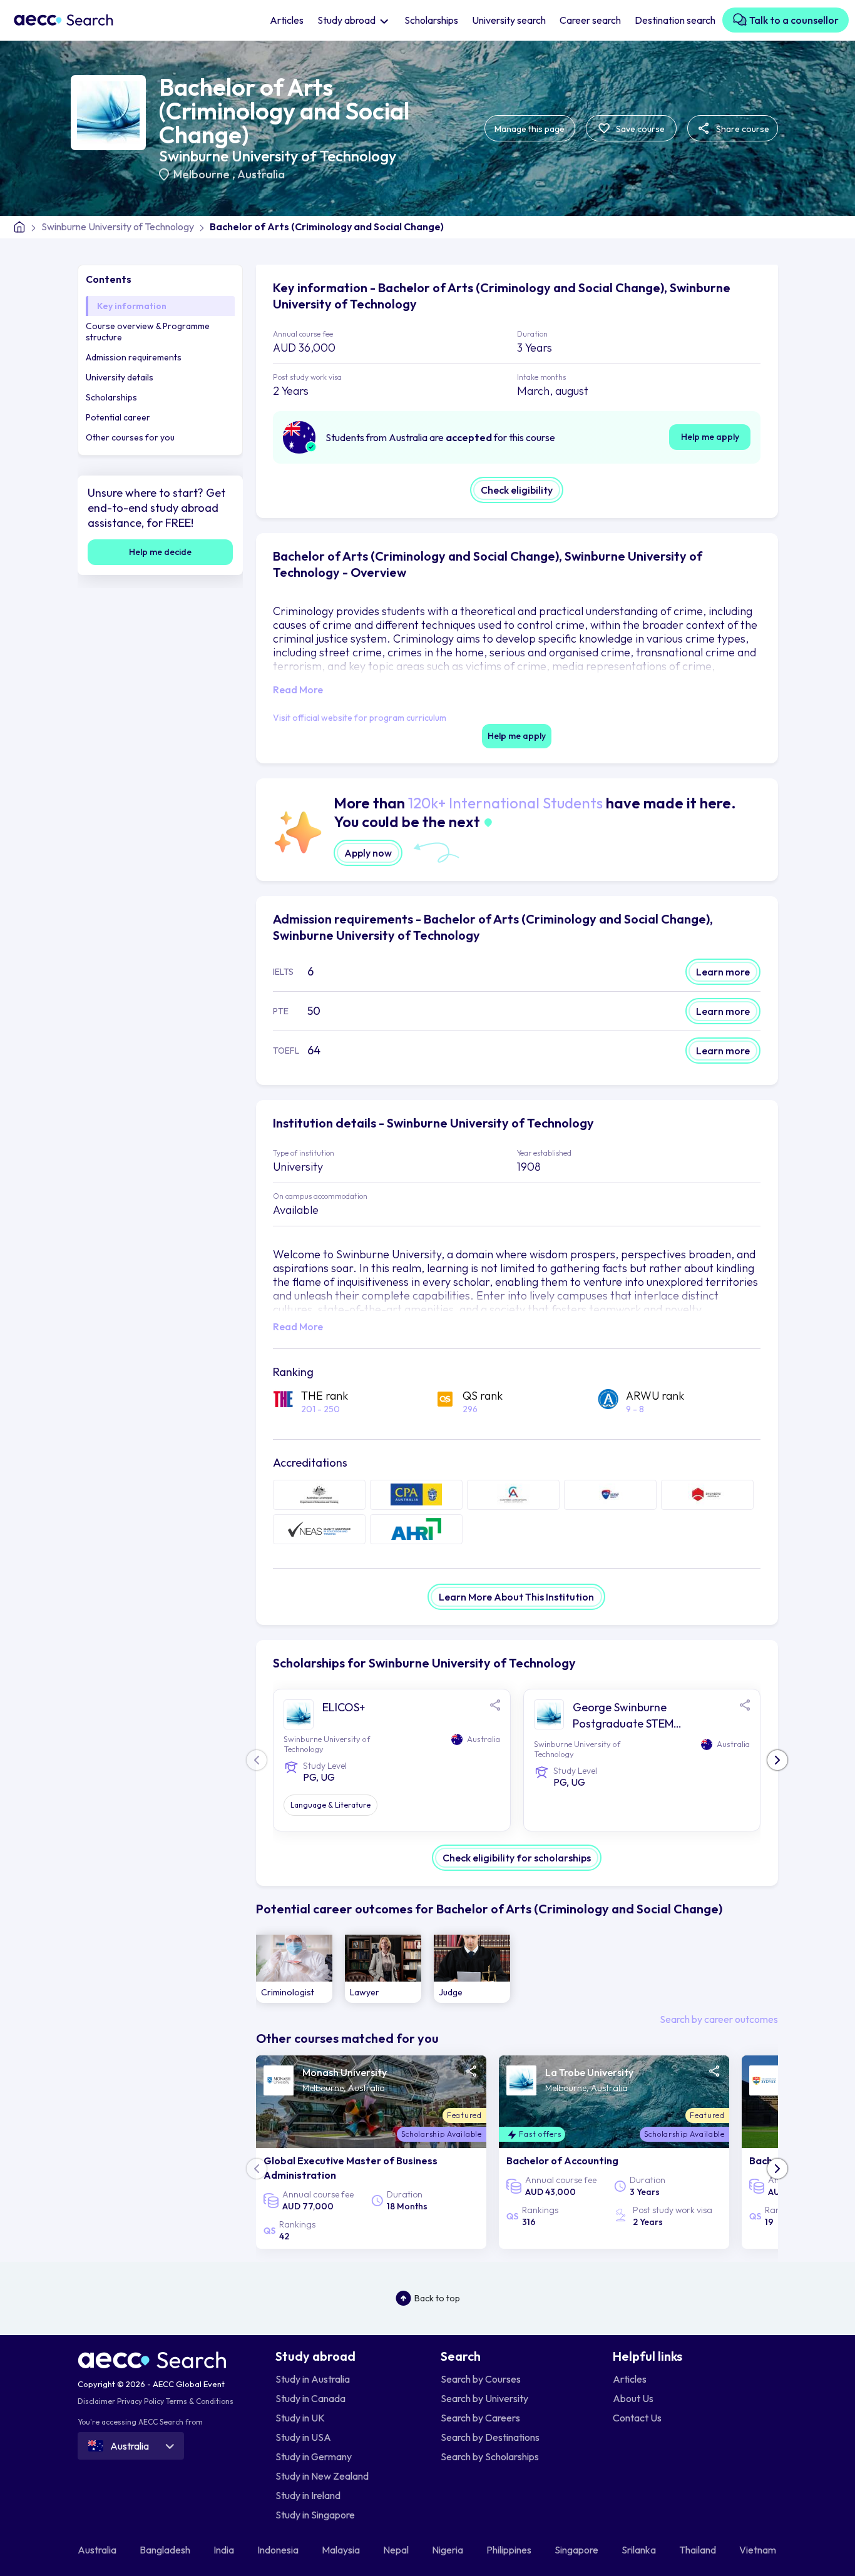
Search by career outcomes (719, 2019)
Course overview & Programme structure (148, 332)
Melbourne (203, 174)
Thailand (699, 2550)
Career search (590, 20)
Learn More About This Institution (516, 1597)
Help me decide (160, 552)
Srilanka (640, 2550)
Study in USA (303, 2437)
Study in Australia (313, 2379)
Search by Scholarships (490, 2456)
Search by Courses (481, 2379)
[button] (777, 1760)
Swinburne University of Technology (278, 156)
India (225, 2550)
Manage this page (530, 129)
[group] (294, 1969)
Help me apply (710, 437)
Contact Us (637, 2418)
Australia (261, 174)
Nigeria (448, 2550)
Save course (639, 129)
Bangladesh (166, 2550)
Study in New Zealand (322, 2476)
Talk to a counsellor (793, 20)
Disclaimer (96, 2401)
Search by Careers (480, 2418)
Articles (287, 20)
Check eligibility (517, 490)
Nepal (397, 2550)
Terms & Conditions (200, 2401)
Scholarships (431, 20)
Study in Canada (310, 2398)
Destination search (675, 20)
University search (509, 20)
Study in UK (300, 2418)
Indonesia (279, 2550)
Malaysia (342, 2550)
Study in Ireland (308, 2495)
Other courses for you (130, 437)
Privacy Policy (141, 2401)
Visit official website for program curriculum (360, 718)
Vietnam (759, 2550)
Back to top (437, 2298)
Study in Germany (314, 2456)
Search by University (484, 2398)
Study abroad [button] (347, 20)
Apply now (368, 853)
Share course (742, 129)
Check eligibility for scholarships (517, 1858)
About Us (633, 2398)
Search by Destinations (490, 2437)
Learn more (723, 972)
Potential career (118, 417)
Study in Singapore (315, 2515)
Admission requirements (134, 357)
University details (120, 377)
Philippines (510, 2550)
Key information (132, 306)
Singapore (577, 2550)
